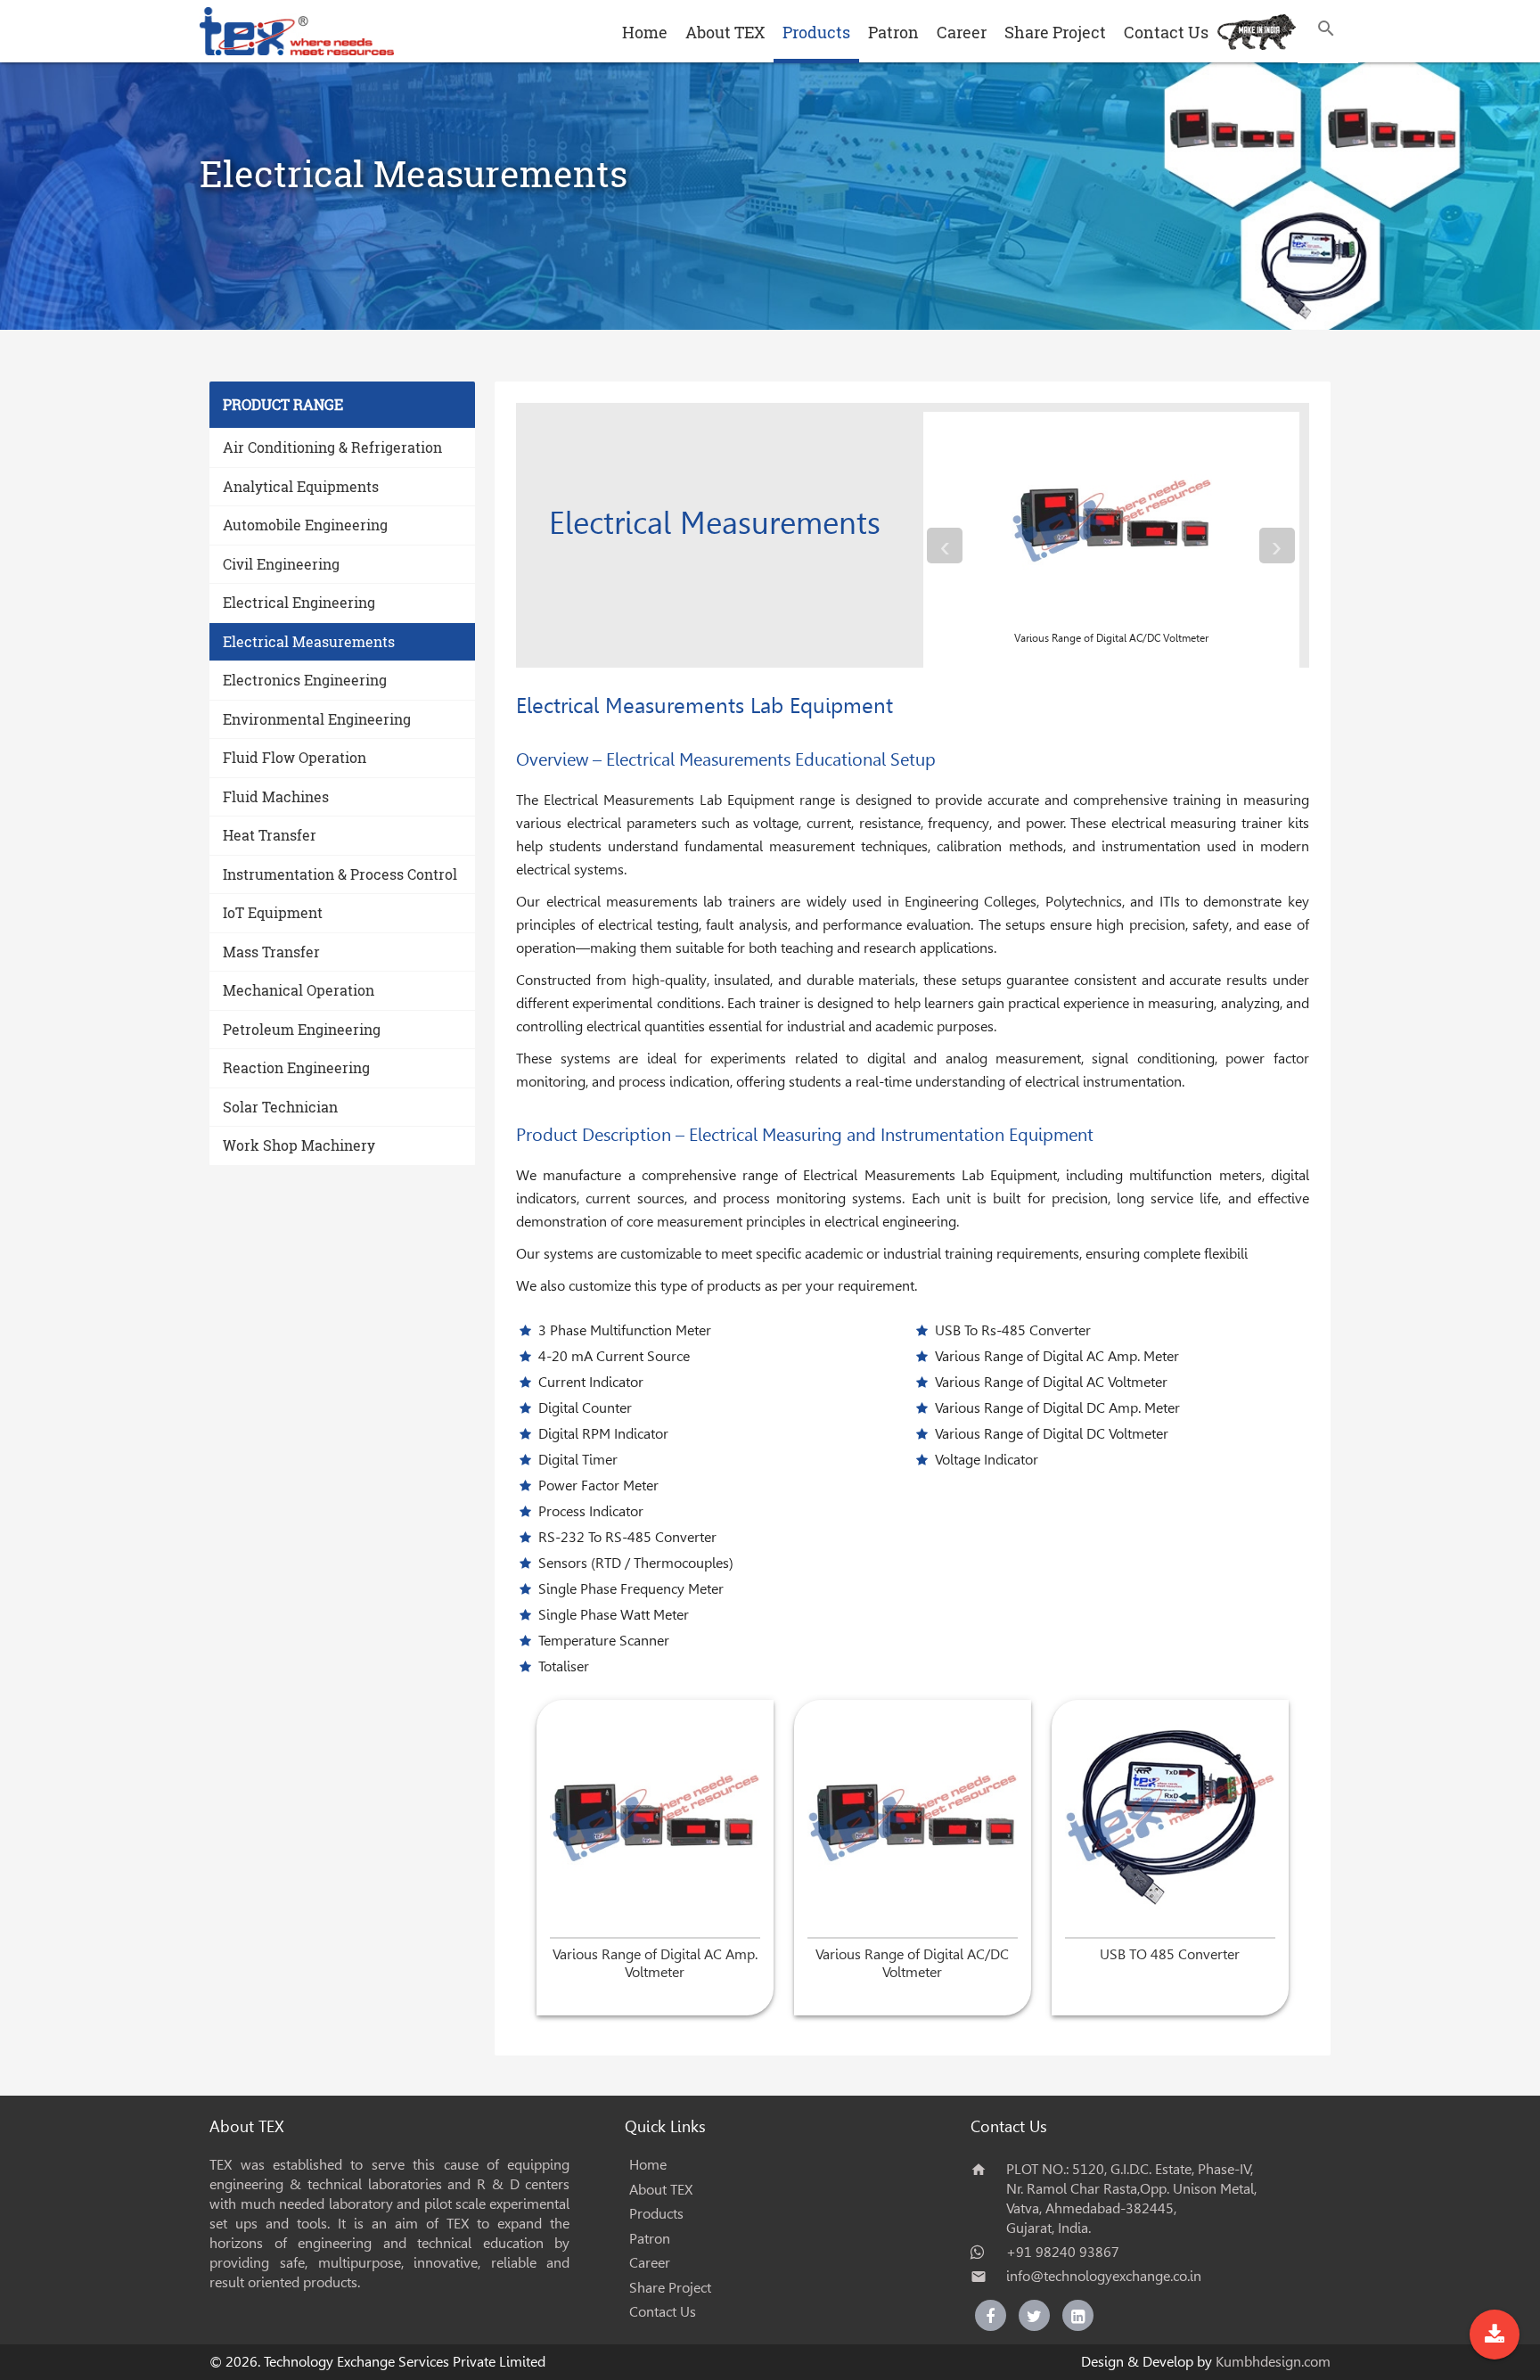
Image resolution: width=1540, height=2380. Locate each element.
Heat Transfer (270, 835)
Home (645, 32)
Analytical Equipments (301, 486)
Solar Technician (280, 1107)
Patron (893, 32)
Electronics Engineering (305, 680)
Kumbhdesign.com (1273, 2362)
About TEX (725, 32)
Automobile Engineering (305, 525)
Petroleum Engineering (302, 1029)
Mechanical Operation (299, 990)
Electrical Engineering (299, 602)
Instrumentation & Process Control (340, 874)
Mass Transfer (271, 952)
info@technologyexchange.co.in (1104, 2276)
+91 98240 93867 (1063, 2252)
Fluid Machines (276, 796)
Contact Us (1166, 32)
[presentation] (945, 546)
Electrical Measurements (309, 641)
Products (816, 32)
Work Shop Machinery (299, 1145)
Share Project (1055, 32)
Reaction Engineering (296, 1067)
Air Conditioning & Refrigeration (332, 447)
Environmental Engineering (317, 719)
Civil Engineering (281, 564)
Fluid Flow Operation (295, 757)
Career (962, 32)
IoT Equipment (273, 912)
